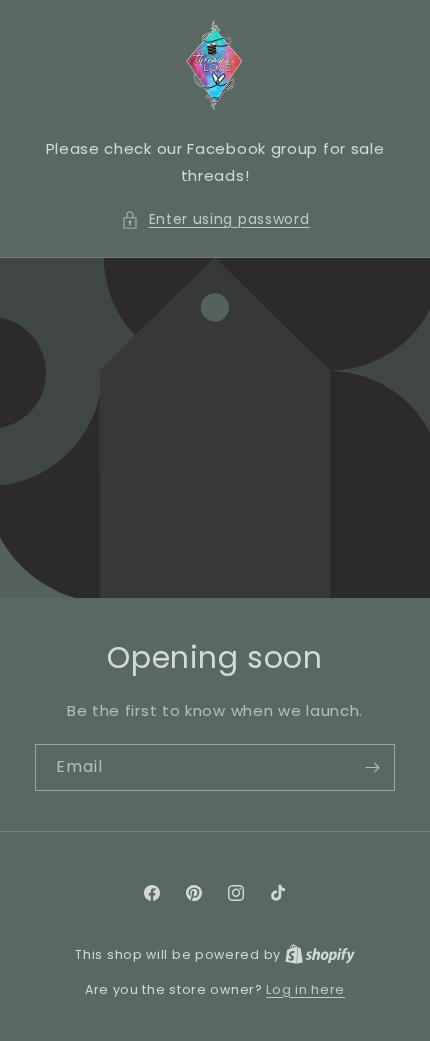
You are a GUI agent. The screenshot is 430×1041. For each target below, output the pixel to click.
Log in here (305, 989)
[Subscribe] (372, 767)
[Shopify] (320, 954)
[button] (215, 219)
